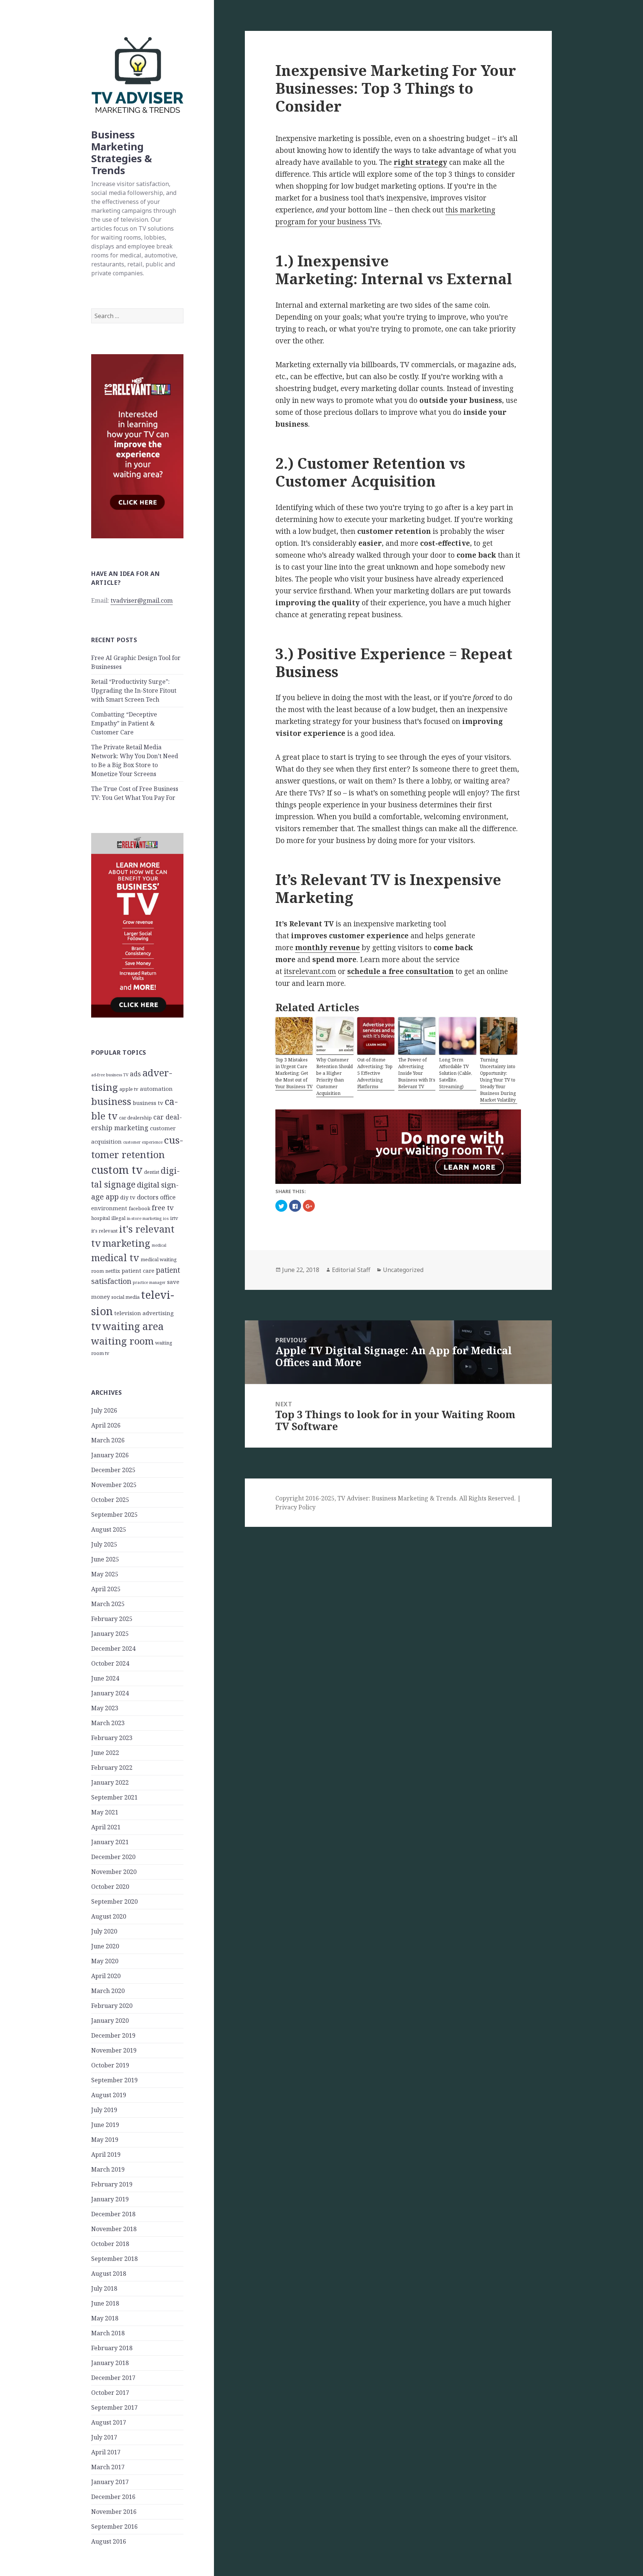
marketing (126, 1243)
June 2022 (105, 1753)
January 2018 (110, 2363)
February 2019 (112, 2184)
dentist (152, 1172)
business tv (148, 1103)
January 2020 (110, 2021)
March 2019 (108, 2169)
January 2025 (110, 1634)
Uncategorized (403, 1270)
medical (159, 1245)
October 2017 (110, 2393)
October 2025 (110, 1500)
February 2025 (112, 1619)
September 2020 (114, 1901)
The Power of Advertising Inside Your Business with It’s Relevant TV (417, 1073)
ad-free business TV (110, 1075)
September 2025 (114, 1515)
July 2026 (104, 1410)
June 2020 (105, 1946)
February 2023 (112, 1738)
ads (135, 1074)
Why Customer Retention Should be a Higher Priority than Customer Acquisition (335, 1076)
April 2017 (106, 2452)
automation (156, 1089)
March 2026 (108, 1440)
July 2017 (104, 2437)
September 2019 (114, 2080)
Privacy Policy (295, 1507)
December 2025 (113, 1470)
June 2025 (105, 1559)
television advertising (144, 1313)
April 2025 (106, 1589)
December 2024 (113, 1649)
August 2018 (109, 2274)
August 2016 (109, 2541)
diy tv (128, 1197)
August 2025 (109, 1529)
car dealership (135, 1118)
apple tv (129, 1089)
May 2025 (105, 1574)
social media (125, 1297)
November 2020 (114, 1872)
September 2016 (114, 2527)
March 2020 (108, 1991)
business (111, 1101)
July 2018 (104, 2288)
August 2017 (109, 2422)
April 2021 (106, 1827)
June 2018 (105, 2303)
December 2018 (113, 2214)
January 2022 (110, 1782)
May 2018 (105, 2318)
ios (166, 1218)
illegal (118, 1218)
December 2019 (113, 2035)
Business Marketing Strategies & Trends (121, 152)
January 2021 (110, 1842)
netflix (113, 1271)
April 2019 (106, 2154)
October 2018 (110, 2244)
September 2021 (114, 1797)
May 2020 (105, 1961)
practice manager (149, 1282)
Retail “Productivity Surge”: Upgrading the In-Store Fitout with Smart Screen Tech (134, 691)
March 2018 (108, 2333)
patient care (138, 1271)
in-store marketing (144, 1218)
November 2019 (114, 2050)
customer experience (143, 1142)
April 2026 (106, 1425)
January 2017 (110, 2482)
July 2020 (104, 1931)
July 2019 (104, 2110)
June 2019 (105, 2125)
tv (96, 1326)
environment (109, 1208)
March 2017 (108, 2467)
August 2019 (109, 2095)
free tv (163, 1207)
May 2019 (105, 2140)
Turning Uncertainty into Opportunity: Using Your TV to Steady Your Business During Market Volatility (498, 1080)
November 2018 (114, 2229)
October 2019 (110, 2065)
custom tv (117, 1170)
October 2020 (110, 1887)
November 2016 (114, 2512)
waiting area (133, 1326)
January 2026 (110, 1455)
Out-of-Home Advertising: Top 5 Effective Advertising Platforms (375, 1073)
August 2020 (109, 1916)
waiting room (122, 1341)
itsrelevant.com (310, 971)
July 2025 (104, 1544)
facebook (140, 1208)
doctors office (156, 1197)
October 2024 (110, 1663)
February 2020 (112, 2006)
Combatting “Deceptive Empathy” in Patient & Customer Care (124, 723)
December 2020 (113, 1857)
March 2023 (108, 1723)
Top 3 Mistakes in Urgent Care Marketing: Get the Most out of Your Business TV (294, 1073)
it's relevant (104, 1231)
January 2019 (110, 2199)
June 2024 (105, 1678)
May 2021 (105, 1812)
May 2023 (105, 1708)
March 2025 (108, 1604)
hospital (100, 1218)
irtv (174, 1218)
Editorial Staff (351, 1270)
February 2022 (112, 1768)
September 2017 (114, 2407)
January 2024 (110, 1693)
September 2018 (114, 2259)
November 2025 (114, 1485)
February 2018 (112, 2348)
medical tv (115, 1257)
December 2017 (113, 2378)
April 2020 (106, 1976)
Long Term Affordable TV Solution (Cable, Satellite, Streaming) (456, 1073)
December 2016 (113, 2497)
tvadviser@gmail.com (142, 600)
